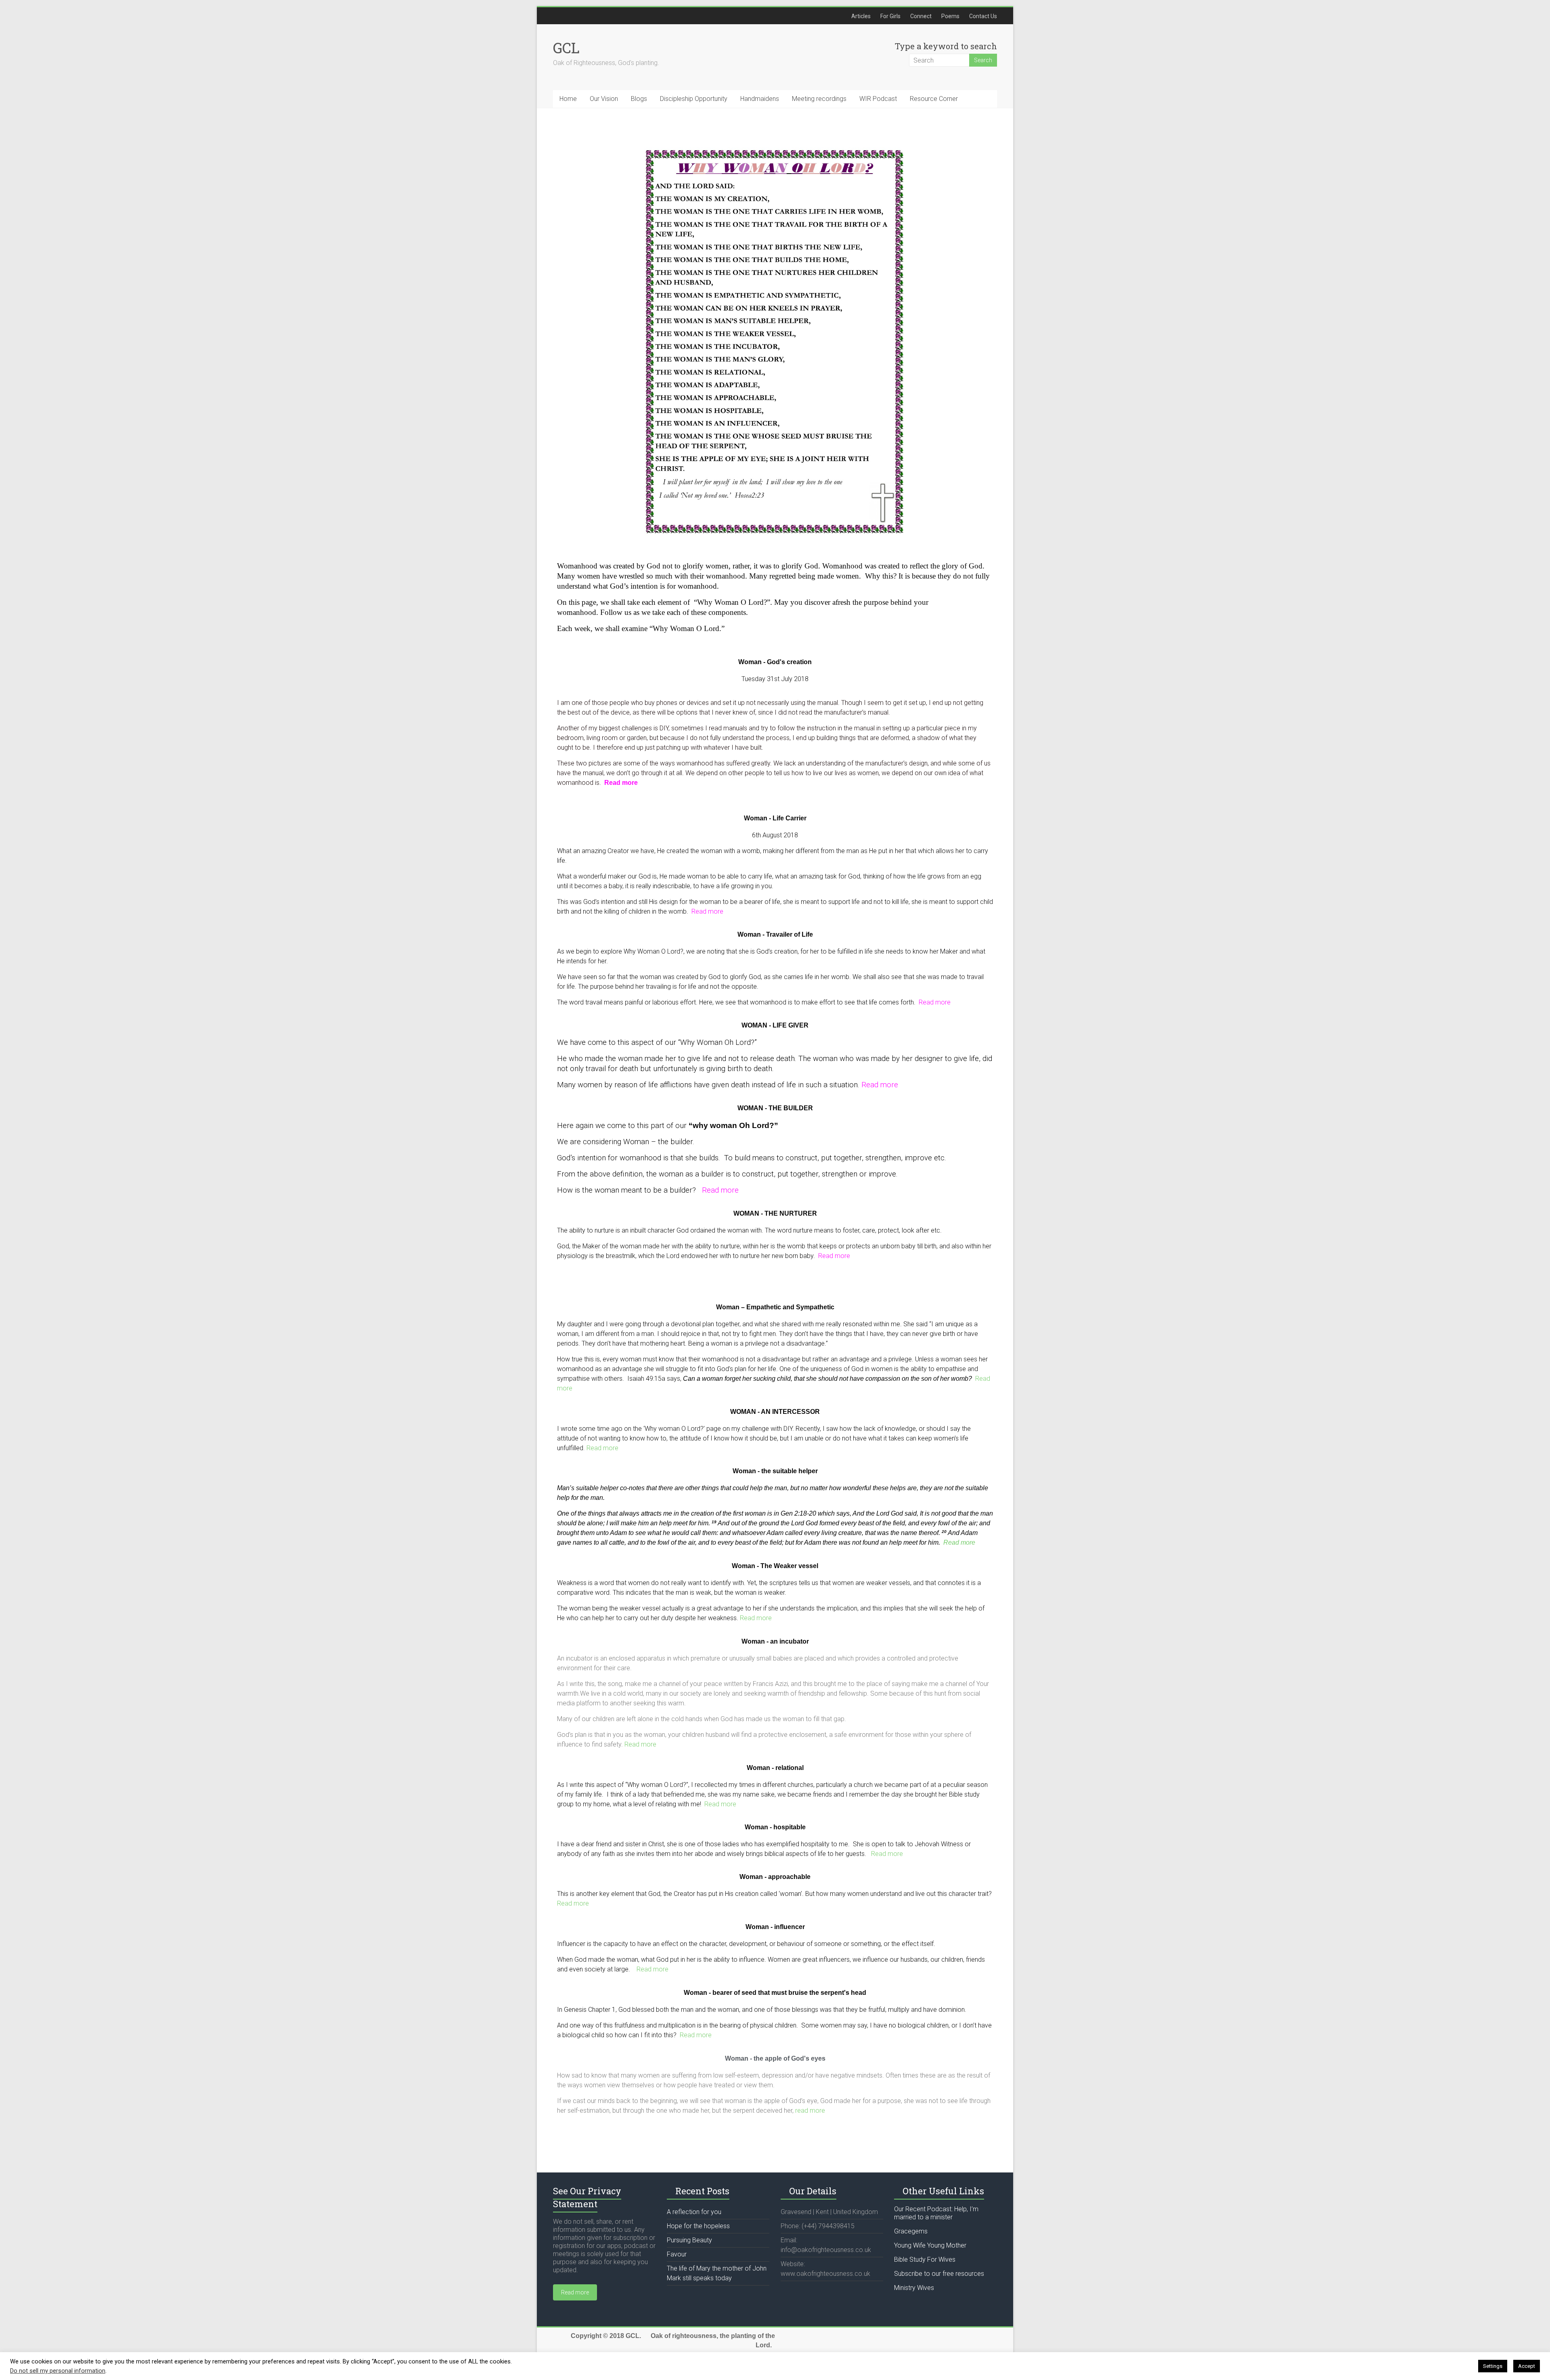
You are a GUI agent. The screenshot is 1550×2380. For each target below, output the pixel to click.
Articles (861, 16)
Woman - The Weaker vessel (775, 1566)
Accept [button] (1527, 2366)
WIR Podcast (878, 99)
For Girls (890, 16)
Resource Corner (934, 99)
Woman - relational (775, 1768)
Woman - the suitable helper (775, 1471)
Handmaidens (760, 99)
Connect (921, 16)
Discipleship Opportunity (694, 99)
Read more (707, 911)
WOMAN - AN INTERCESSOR (775, 1412)
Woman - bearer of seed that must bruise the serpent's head (775, 1993)
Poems (950, 16)
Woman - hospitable (775, 1827)
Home (568, 99)
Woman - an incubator (775, 1641)
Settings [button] (1493, 2366)
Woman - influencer (775, 1927)
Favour (677, 2254)
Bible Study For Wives (925, 2259)
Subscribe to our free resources (939, 2274)
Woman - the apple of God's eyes (775, 2058)
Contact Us (983, 16)
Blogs (639, 99)
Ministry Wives (914, 2288)
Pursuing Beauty (689, 2240)
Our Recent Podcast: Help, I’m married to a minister (936, 2213)
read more (810, 2111)
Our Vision (604, 99)
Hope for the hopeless (698, 2226)
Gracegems (911, 2231)
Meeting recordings (819, 99)
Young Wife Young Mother (930, 2245)
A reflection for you (694, 2212)
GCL (566, 48)
